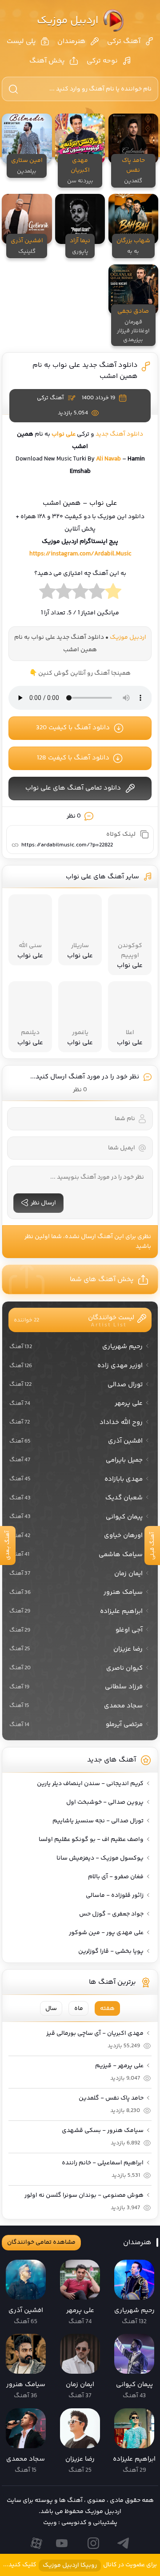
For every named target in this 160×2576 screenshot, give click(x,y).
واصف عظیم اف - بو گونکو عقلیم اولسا (91, 1840)
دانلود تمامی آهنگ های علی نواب (73, 788)
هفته (107, 2009)
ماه (79, 2009)
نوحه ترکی (102, 61)
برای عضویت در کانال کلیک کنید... (80, 2565)
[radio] (113, 594)
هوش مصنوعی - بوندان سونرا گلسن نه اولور (84, 2195)
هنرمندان (72, 41)
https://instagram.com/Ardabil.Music (80, 554)
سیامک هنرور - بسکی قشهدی (103, 2131)
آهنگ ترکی (124, 41)
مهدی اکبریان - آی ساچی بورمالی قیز (95, 2033)
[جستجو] (13, 89)
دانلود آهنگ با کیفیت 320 (73, 728)
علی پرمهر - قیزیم (119, 2066)
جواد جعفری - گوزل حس (111, 1914)
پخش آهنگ (47, 61)
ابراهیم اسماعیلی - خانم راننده (103, 2163)
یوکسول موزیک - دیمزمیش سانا (100, 1858)
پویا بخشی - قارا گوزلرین (111, 1951)
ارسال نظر (43, 1203)
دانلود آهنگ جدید (119, 434)
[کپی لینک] (144, 834)
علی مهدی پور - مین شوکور (106, 1933)
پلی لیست (21, 41)
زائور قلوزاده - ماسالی (115, 1896)
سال (51, 2009)
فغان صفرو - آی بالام (116, 1877)
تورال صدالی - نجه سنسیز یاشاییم (98, 1821)
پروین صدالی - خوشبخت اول (105, 1802)
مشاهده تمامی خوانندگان (41, 2242)
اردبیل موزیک (68, 21)
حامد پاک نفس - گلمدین (111, 2098)
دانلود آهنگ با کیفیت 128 (73, 758)
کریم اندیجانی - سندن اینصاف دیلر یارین (90, 1784)
